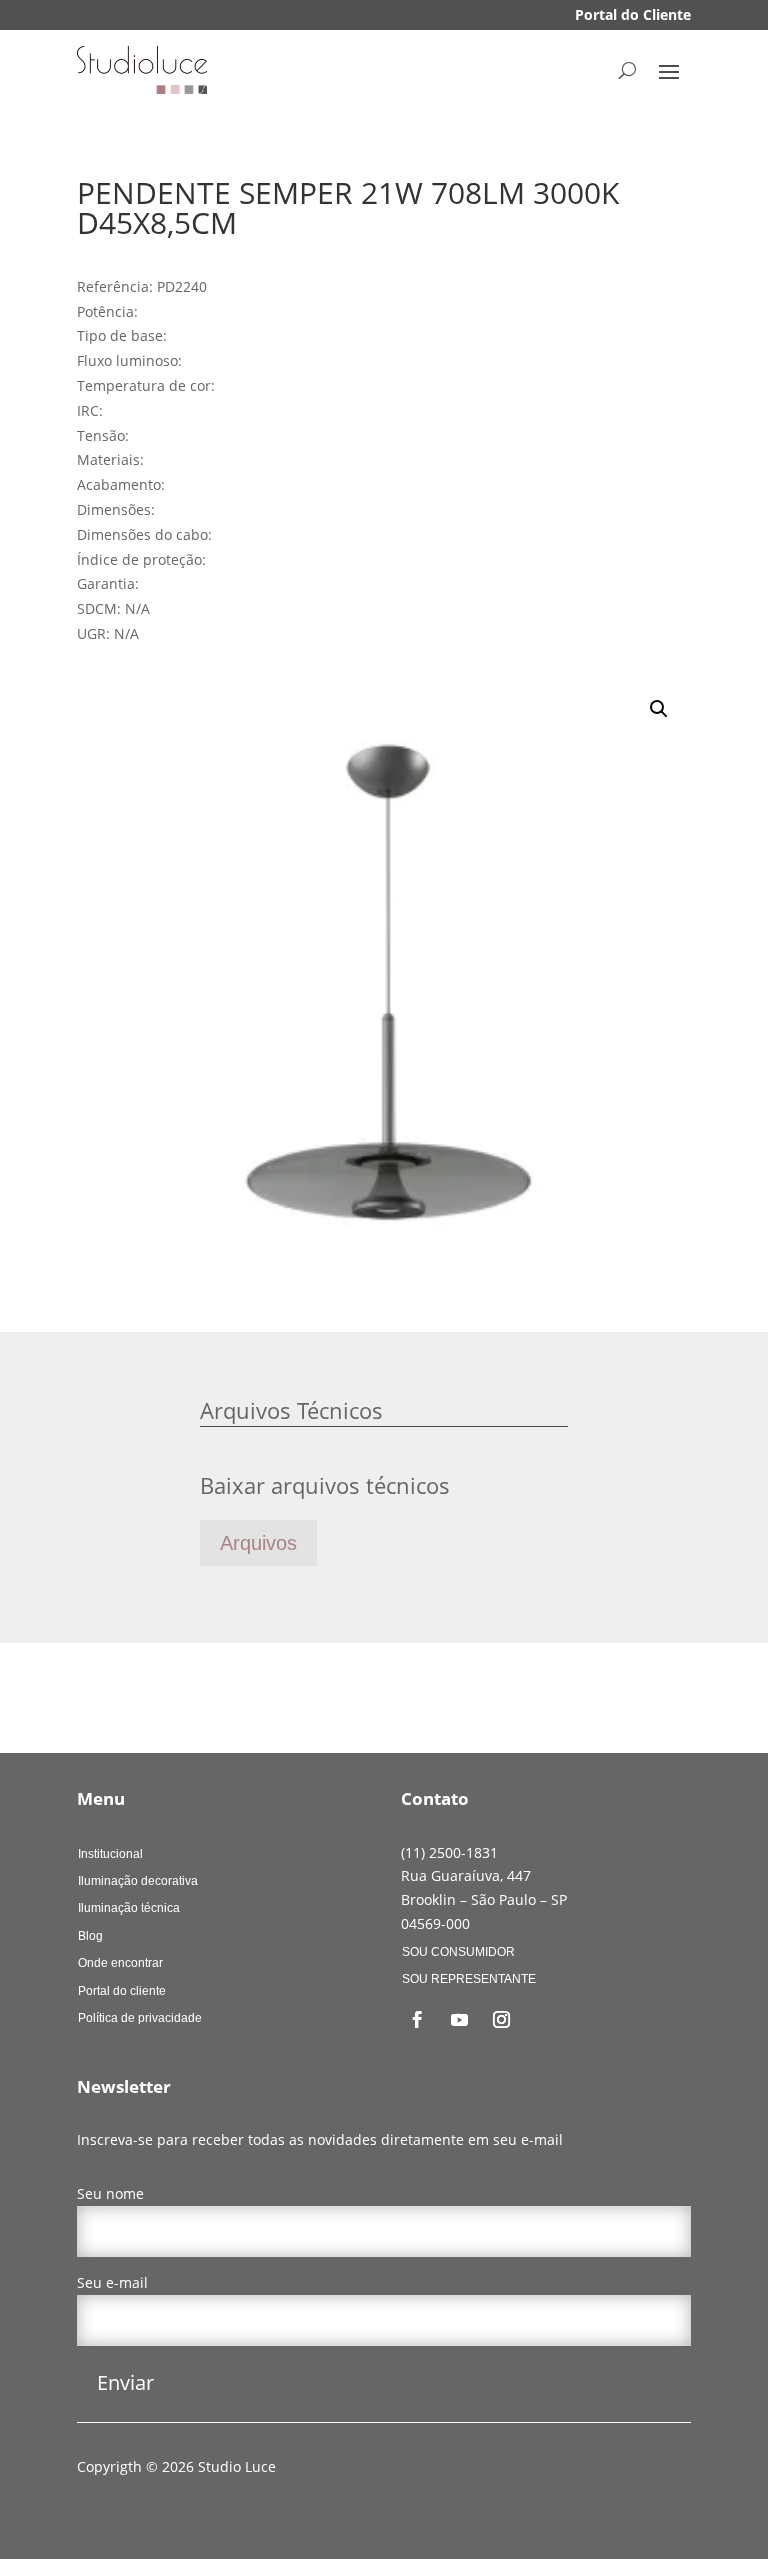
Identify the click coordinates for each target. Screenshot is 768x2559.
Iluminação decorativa (138, 1881)
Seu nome (110, 2193)
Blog (90, 1936)
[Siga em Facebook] (418, 2020)
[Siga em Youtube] (460, 2020)
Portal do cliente (122, 1991)
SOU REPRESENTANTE (469, 1979)
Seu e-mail (112, 2282)
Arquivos (258, 1543)
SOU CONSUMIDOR (458, 1952)
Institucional (110, 1854)
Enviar (125, 2382)
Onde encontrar (120, 1963)
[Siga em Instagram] (502, 2020)
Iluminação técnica (129, 1908)
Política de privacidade (140, 2018)
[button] (659, 709)
